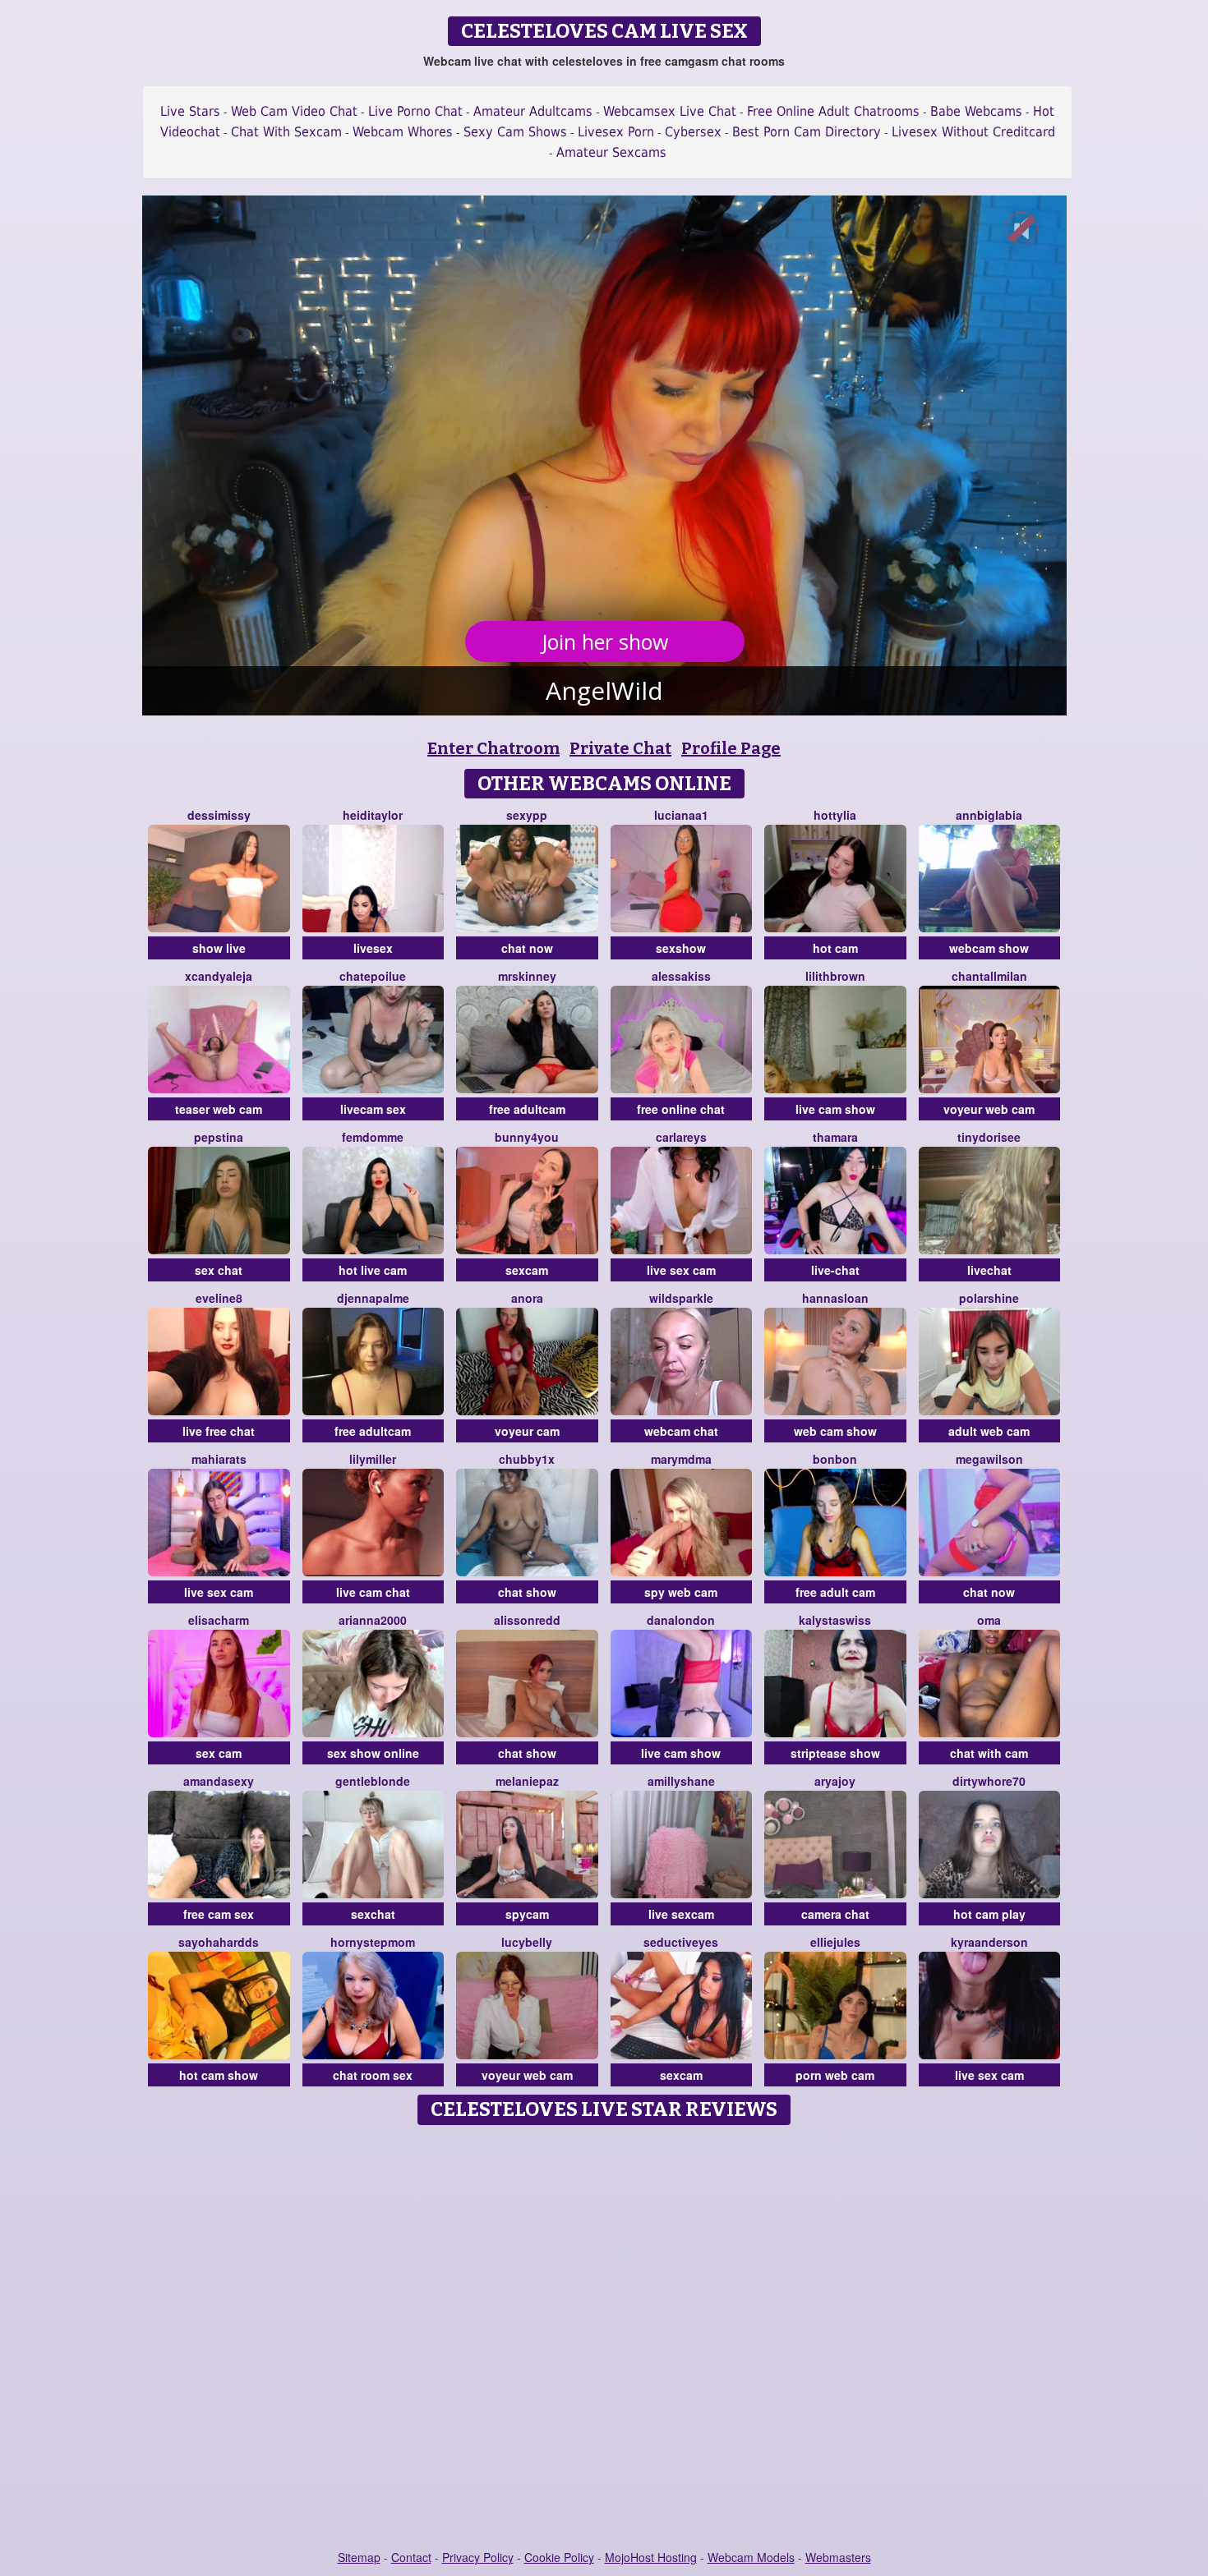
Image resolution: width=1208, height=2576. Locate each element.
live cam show (835, 1109)
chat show (527, 1592)
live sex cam (681, 1270)
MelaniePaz (527, 1781)
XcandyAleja (219, 976)
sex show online (373, 1753)
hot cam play (989, 1914)
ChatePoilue (373, 976)
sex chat (219, 1270)
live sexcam (681, 1914)
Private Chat (620, 748)
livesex (373, 948)
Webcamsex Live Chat (670, 111)
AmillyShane (681, 1781)
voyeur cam (527, 1431)
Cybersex (693, 132)
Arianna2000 (373, 1620)
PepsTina (219, 1137)
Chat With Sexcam (286, 132)
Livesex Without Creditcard (973, 132)
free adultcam (527, 1109)
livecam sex (373, 1109)
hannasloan (835, 1298)
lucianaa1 (681, 815)
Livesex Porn (616, 132)
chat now (527, 948)
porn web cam (835, 2075)
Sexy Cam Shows (515, 132)
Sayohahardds (219, 1942)
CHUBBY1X (527, 1459)
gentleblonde (373, 1781)
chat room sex (373, 2075)
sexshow (681, 948)
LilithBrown (835, 976)
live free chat (219, 1431)
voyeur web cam (989, 1109)
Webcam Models (751, 2557)
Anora (527, 1298)
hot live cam (373, 1270)
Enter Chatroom (493, 748)
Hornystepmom (373, 1942)
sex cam (219, 1753)
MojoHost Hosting (651, 2557)
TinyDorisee (989, 1137)
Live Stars (190, 111)
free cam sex (219, 1914)
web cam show (835, 1431)
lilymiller (373, 1459)
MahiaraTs (219, 1459)
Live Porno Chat (415, 111)
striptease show (835, 1753)
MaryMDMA (681, 1459)
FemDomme (373, 1137)
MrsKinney (527, 976)
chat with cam (989, 1753)
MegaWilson (989, 1459)
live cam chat (373, 1592)
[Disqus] (604, 2339)
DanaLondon (681, 1620)
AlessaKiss (681, 976)
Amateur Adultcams (533, 111)
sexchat (373, 1914)
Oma (989, 1620)
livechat (989, 1270)
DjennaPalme (373, 1298)
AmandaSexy (219, 1781)
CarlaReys (681, 1137)
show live (219, 948)
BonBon (835, 1459)
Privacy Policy (478, 2557)
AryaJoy (835, 1781)
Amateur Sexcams (611, 152)
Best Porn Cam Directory (807, 132)
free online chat (681, 1109)
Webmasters (838, 2557)
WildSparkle (681, 1298)
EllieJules (835, 1942)
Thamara (835, 1137)
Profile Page (731, 748)
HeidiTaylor (373, 815)
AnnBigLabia (989, 815)
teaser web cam (219, 1109)
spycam (527, 1914)
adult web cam (989, 1431)
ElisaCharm (219, 1620)
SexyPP (527, 815)
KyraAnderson (989, 1942)
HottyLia (835, 815)
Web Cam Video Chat (294, 111)
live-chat (835, 1270)
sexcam (527, 1270)
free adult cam (835, 1592)
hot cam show (219, 2075)
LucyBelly (527, 1942)
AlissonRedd (527, 1620)
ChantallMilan (989, 976)
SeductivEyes (681, 1942)
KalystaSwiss (835, 1620)
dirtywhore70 (989, 1781)
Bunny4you (527, 1137)
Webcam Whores (403, 132)
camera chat (835, 1914)
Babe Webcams (976, 111)
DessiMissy (219, 815)
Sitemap (359, 2557)
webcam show (989, 948)
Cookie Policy (559, 2557)
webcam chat (681, 1431)
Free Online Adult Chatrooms (833, 111)
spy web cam (681, 1592)
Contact (411, 2557)
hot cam (835, 948)
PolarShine (989, 1298)
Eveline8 (219, 1298)
